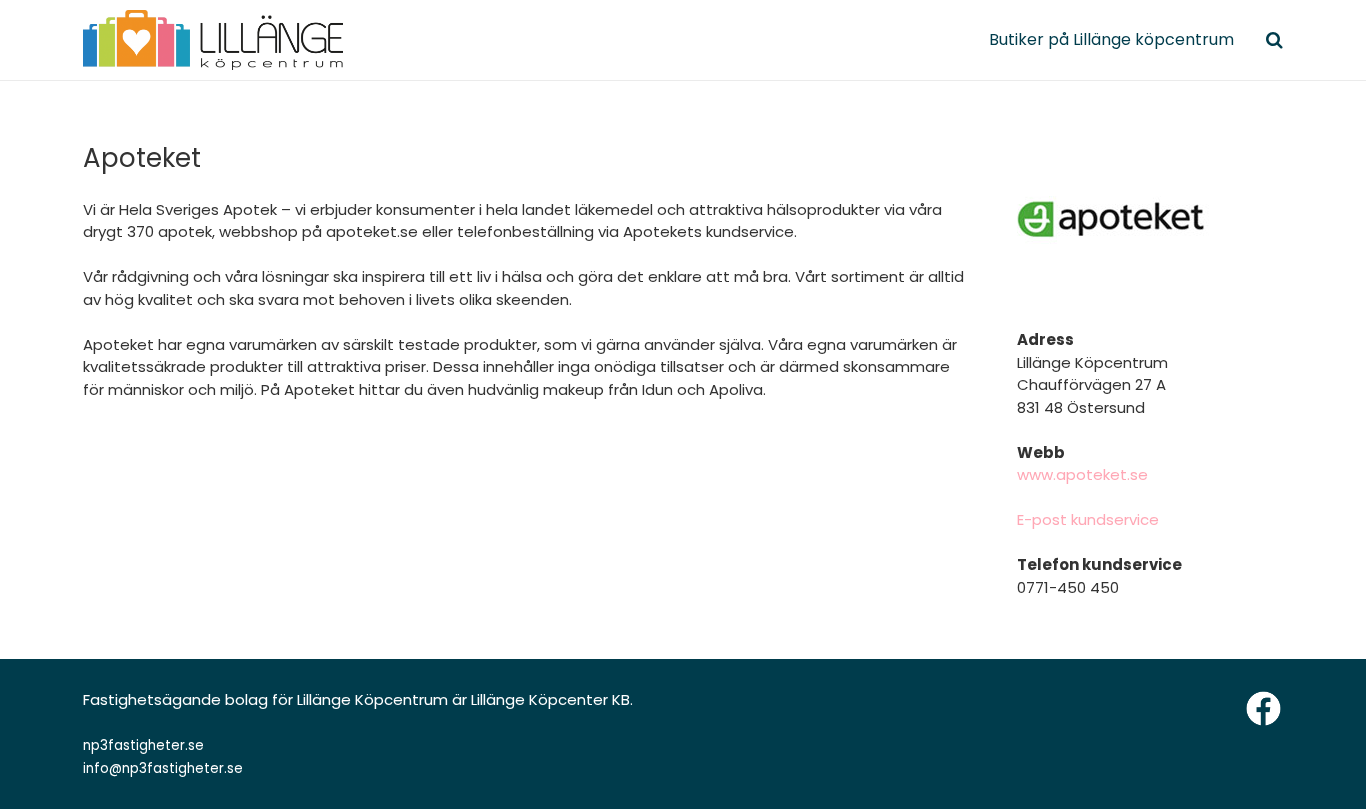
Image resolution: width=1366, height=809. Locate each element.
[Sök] (1274, 40)
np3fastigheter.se (143, 745)
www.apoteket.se (1082, 474)
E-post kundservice (1088, 519)
